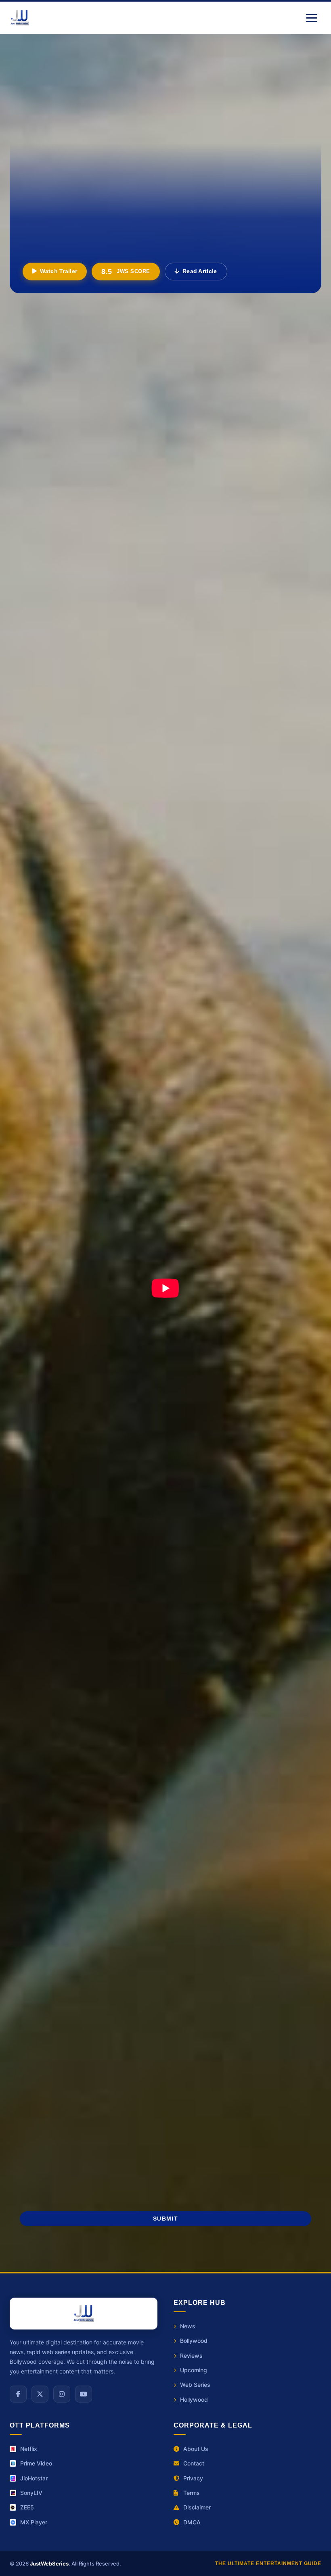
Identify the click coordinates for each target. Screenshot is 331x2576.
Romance (264, 1665)
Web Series (195, 2385)
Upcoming (194, 2370)
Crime (131, 1643)
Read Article (200, 271)
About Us (196, 2449)
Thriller (178, 1643)
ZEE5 (27, 2507)
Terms (192, 2493)
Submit (165, 2219)
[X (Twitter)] (40, 2394)
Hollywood (42, 1665)
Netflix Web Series (181, 1726)
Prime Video (36, 2463)
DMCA (192, 2522)
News (188, 2326)
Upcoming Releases (217, 1522)
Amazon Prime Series (44, 1743)
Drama (85, 1643)
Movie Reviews (166, 1743)
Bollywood (194, 2341)
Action (36, 1643)
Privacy (193, 2478)
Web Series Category (220, 1550)
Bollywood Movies (40, 1726)
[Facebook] (18, 2394)
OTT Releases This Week (110, 1726)
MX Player (34, 2522)
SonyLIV (31, 2493)
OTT (145, 1665)
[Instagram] (62, 2394)
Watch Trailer (59, 271)
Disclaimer (197, 2507)
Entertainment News (59, 1522)
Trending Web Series (247, 1726)
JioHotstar (34, 2478)
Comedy (229, 1643)
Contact (194, 2463)
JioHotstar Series (109, 1743)
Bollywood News (213, 1578)
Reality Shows (51, 1550)
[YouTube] (84, 2394)
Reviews (98, 1665)
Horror (278, 1643)
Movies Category (54, 1578)
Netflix (29, 2449)
